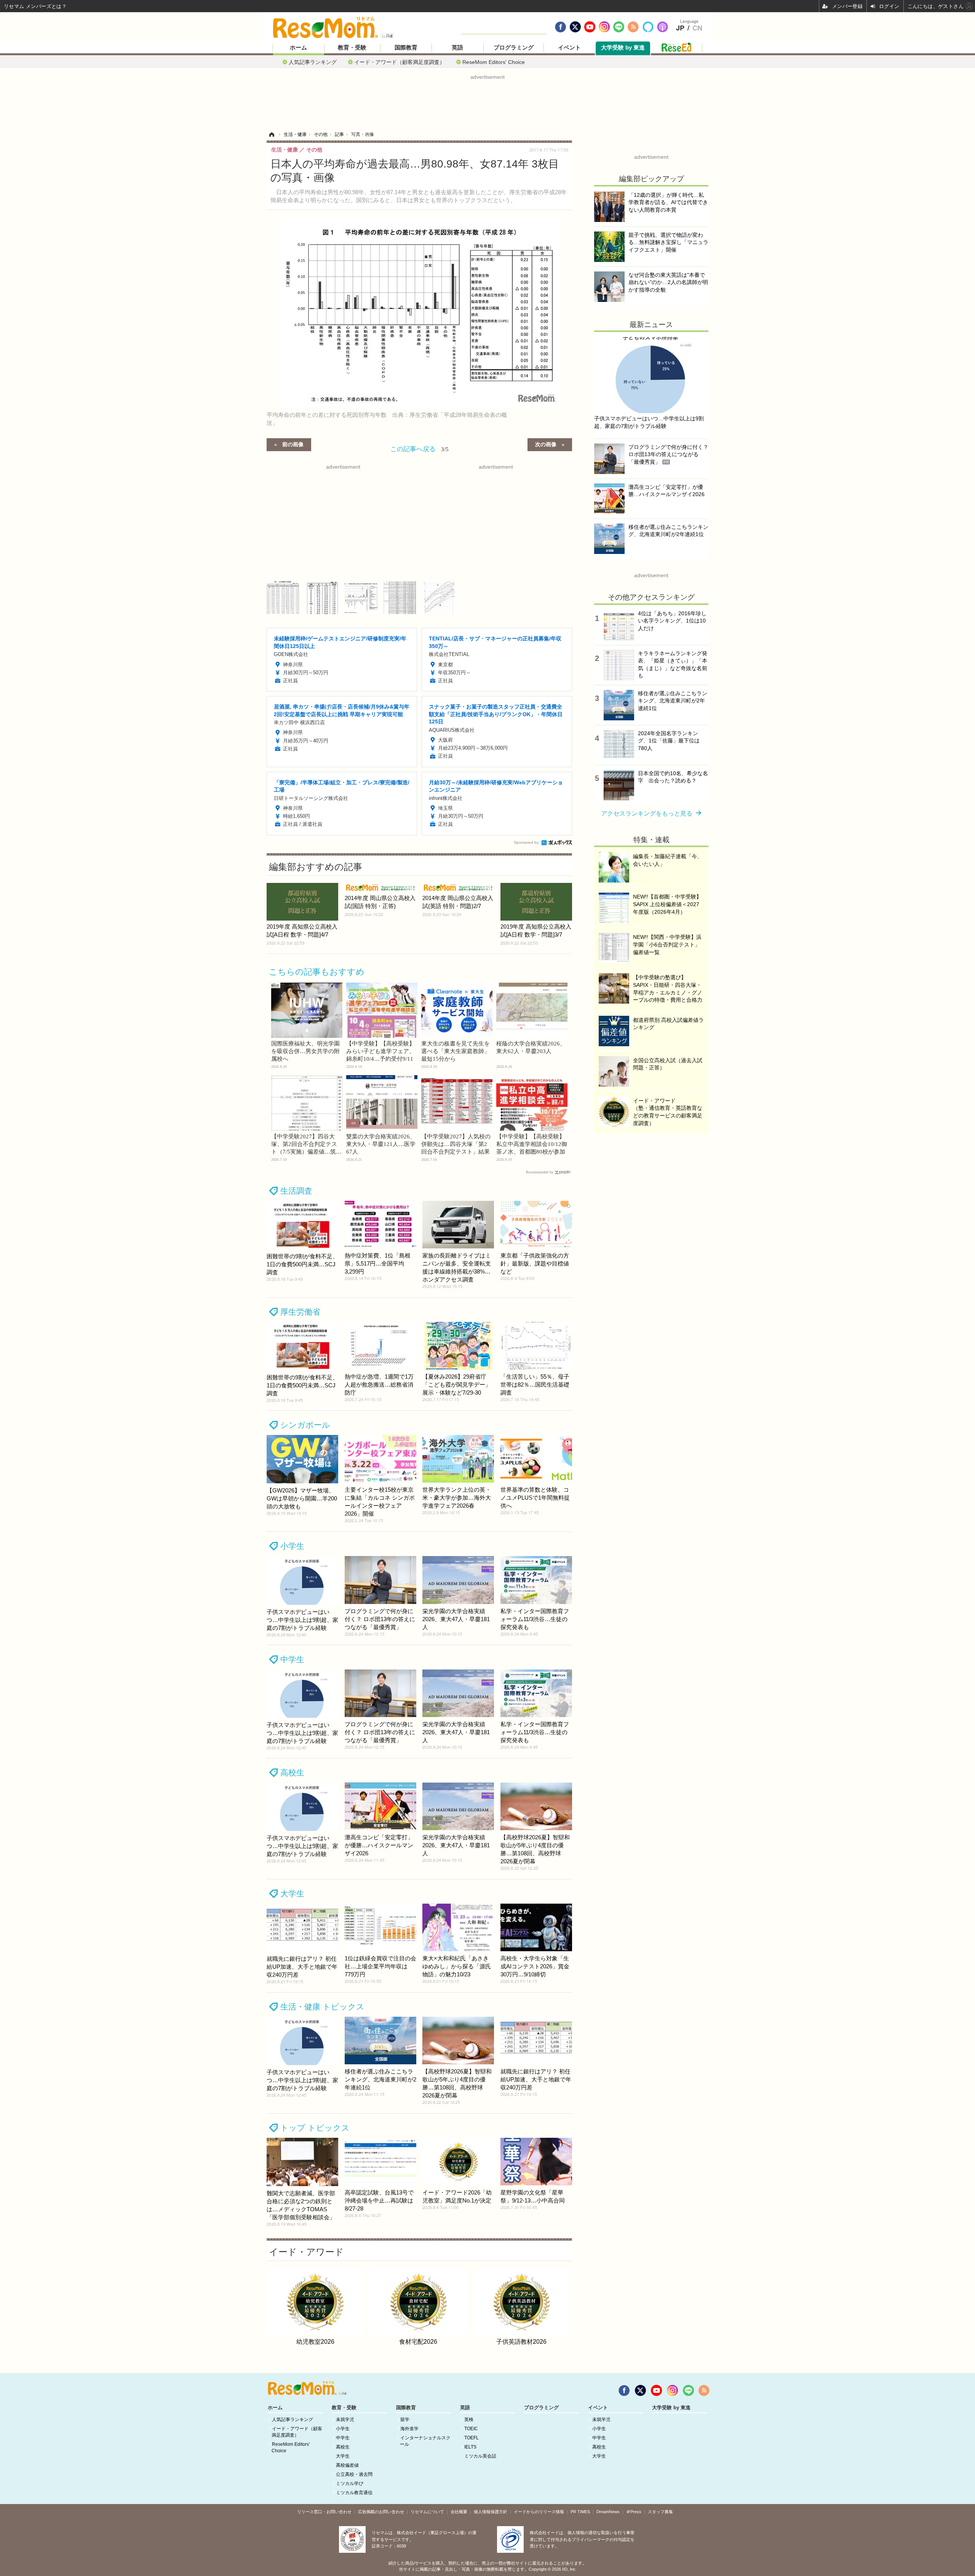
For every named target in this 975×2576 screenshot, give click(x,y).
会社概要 (459, 2512)
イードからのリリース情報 (539, 2512)
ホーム (298, 48)
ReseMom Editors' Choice (494, 62)
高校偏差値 (347, 2465)
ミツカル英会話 (480, 2456)
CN (697, 28)
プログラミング (514, 48)
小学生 (292, 1546)
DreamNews (608, 2512)
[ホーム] (272, 134)
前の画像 (293, 444)
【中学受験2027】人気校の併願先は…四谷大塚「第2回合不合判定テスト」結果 (456, 1144)
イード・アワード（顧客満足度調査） (400, 62)
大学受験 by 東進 (623, 48)
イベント (569, 48)
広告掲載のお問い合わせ (381, 2512)
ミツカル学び (350, 2483)
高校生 (292, 1772)
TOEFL (472, 2438)
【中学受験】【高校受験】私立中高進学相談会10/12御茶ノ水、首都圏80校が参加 (532, 1144)
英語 (457, 48)
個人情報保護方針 (491, 2512)
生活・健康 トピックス (322, 2007)
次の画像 (546, 444)
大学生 (292, 1894)
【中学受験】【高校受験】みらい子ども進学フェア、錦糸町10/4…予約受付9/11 (380, 1051)
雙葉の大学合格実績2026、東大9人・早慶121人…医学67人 (381, 1144)
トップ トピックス (315, 2128)
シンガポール (305, 1425)
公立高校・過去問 (354, 2474)
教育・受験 (352, 48)
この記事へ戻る (420, 448)
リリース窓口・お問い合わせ (324, 2512)
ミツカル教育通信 (354, 2493)
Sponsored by (526, 842)
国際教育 (406, 48)
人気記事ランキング (313, 62)
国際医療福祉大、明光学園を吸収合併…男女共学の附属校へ (305, 1051)
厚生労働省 (300, 1312)
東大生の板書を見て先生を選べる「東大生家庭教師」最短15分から (456, 1051)
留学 (405, 2420)
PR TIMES (580, 2512)
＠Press (634, 2512)
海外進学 (409, 2429)
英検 (469, 2420)
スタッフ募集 (660, 2512)
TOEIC (471, 2429)
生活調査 (296, 1191)
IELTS (470, 2447)
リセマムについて (427, 2512)
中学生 (292, 1659)
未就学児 (345, 2420)
